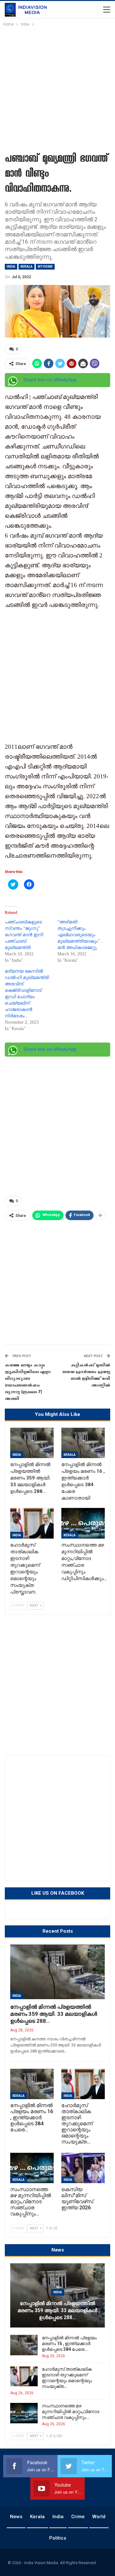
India (11, 267)
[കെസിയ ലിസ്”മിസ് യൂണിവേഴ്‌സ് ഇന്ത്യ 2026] (83, 2168)
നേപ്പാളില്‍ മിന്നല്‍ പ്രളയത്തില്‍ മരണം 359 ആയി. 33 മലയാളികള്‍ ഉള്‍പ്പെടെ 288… (54, 2014)
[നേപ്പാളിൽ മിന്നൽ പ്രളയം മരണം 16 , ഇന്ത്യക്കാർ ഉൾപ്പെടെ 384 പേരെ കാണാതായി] (83, 1443)
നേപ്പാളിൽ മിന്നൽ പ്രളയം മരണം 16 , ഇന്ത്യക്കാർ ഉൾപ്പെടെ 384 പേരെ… (69, 2343)
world (99, 2517)
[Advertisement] (57, 88)
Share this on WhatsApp (50, 380)
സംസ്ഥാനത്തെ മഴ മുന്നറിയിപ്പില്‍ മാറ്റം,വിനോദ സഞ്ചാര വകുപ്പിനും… (71, 2412)
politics (58, 2538)
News (16, 2517)
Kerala (27, 267)
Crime (78, 2517)
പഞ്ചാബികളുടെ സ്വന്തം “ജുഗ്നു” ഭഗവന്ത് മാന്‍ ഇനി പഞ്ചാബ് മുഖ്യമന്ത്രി (24, 935)
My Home (45, 267)
